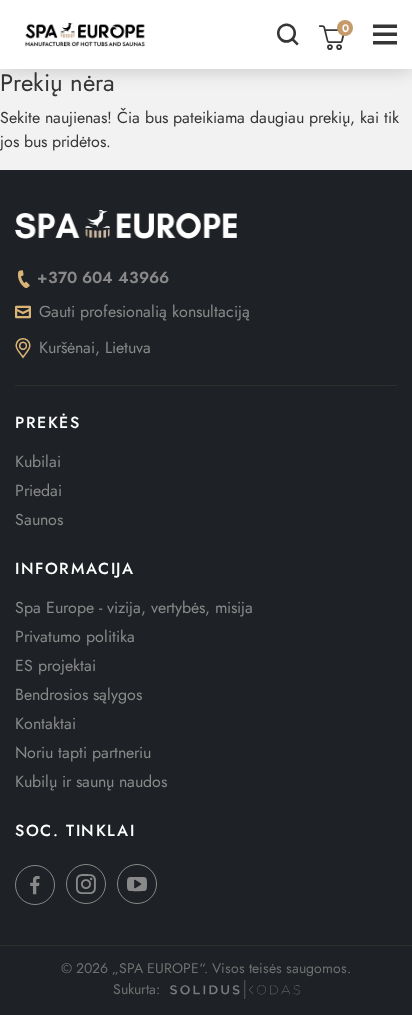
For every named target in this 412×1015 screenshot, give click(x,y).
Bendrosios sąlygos (78, 694)
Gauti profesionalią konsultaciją (144, 311)
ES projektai (55, 665)
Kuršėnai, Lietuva (95, 347)
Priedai (38, 490)
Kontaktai (45, 723)
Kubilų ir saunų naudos (91, 781)
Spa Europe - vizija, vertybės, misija (134, 607)
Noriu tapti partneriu (83, 752)
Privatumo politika (75, 636)
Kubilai (38, 461)
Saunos (39, 519)
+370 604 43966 (103, 277)
